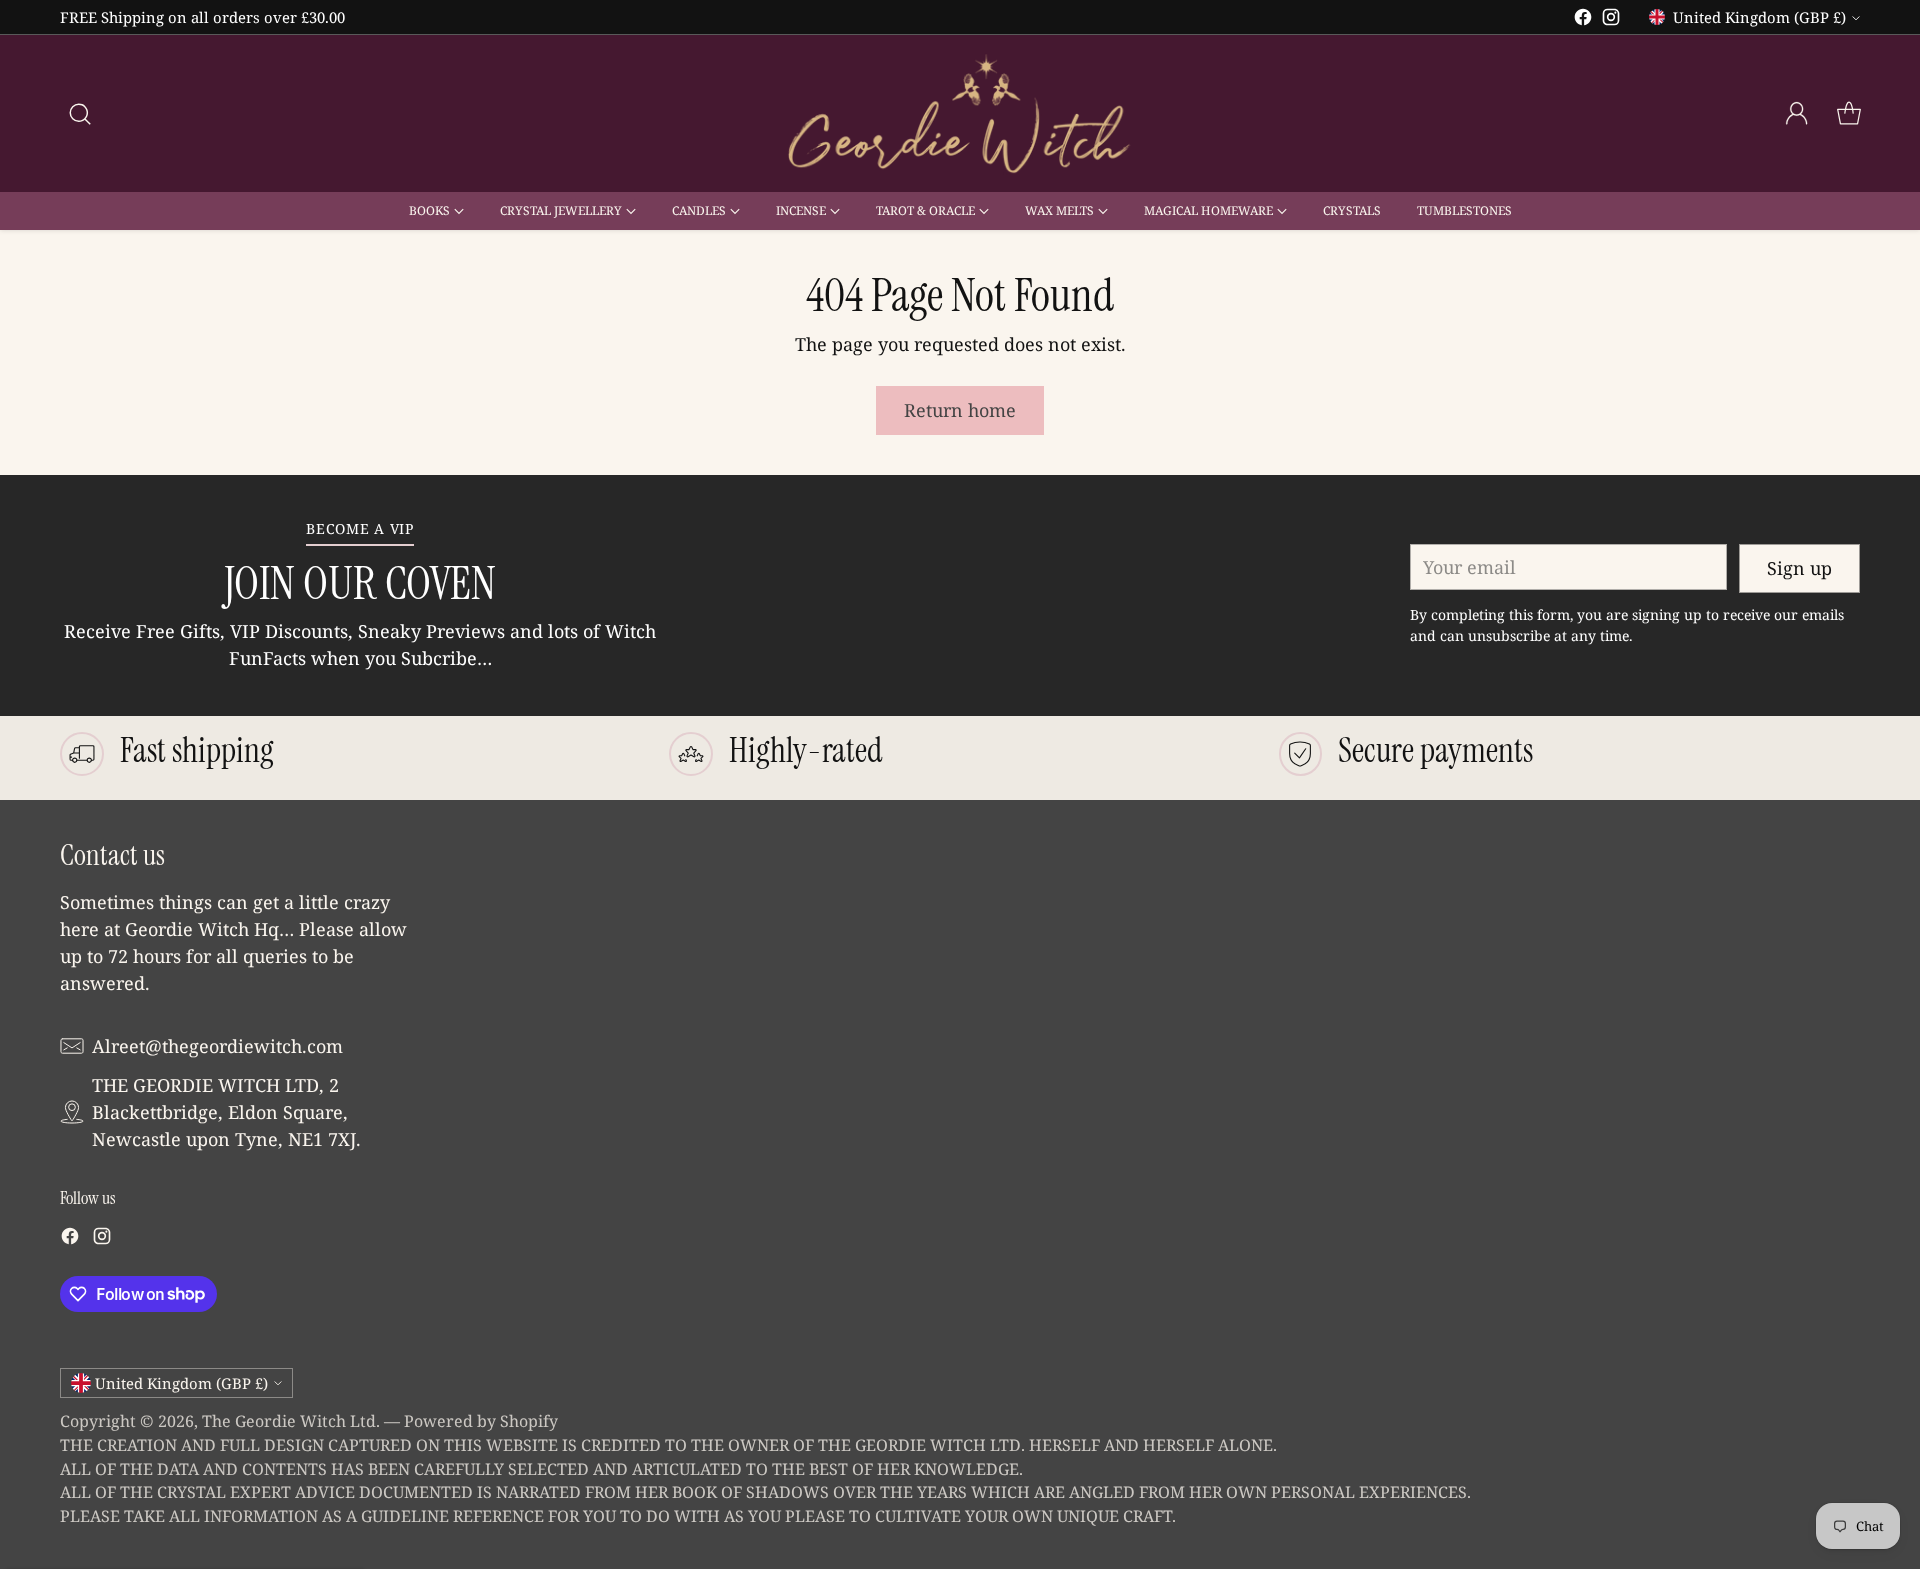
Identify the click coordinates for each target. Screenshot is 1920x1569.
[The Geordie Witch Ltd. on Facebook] (1583, 20)
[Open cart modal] (1849, 114)
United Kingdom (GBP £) (1759, 17)
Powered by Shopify (481, 1421)
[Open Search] (80, 114)
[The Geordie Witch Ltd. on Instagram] (1611, 20)
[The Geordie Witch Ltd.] (960, 113)
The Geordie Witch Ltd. (291, 1421)
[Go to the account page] (1797, 114)
